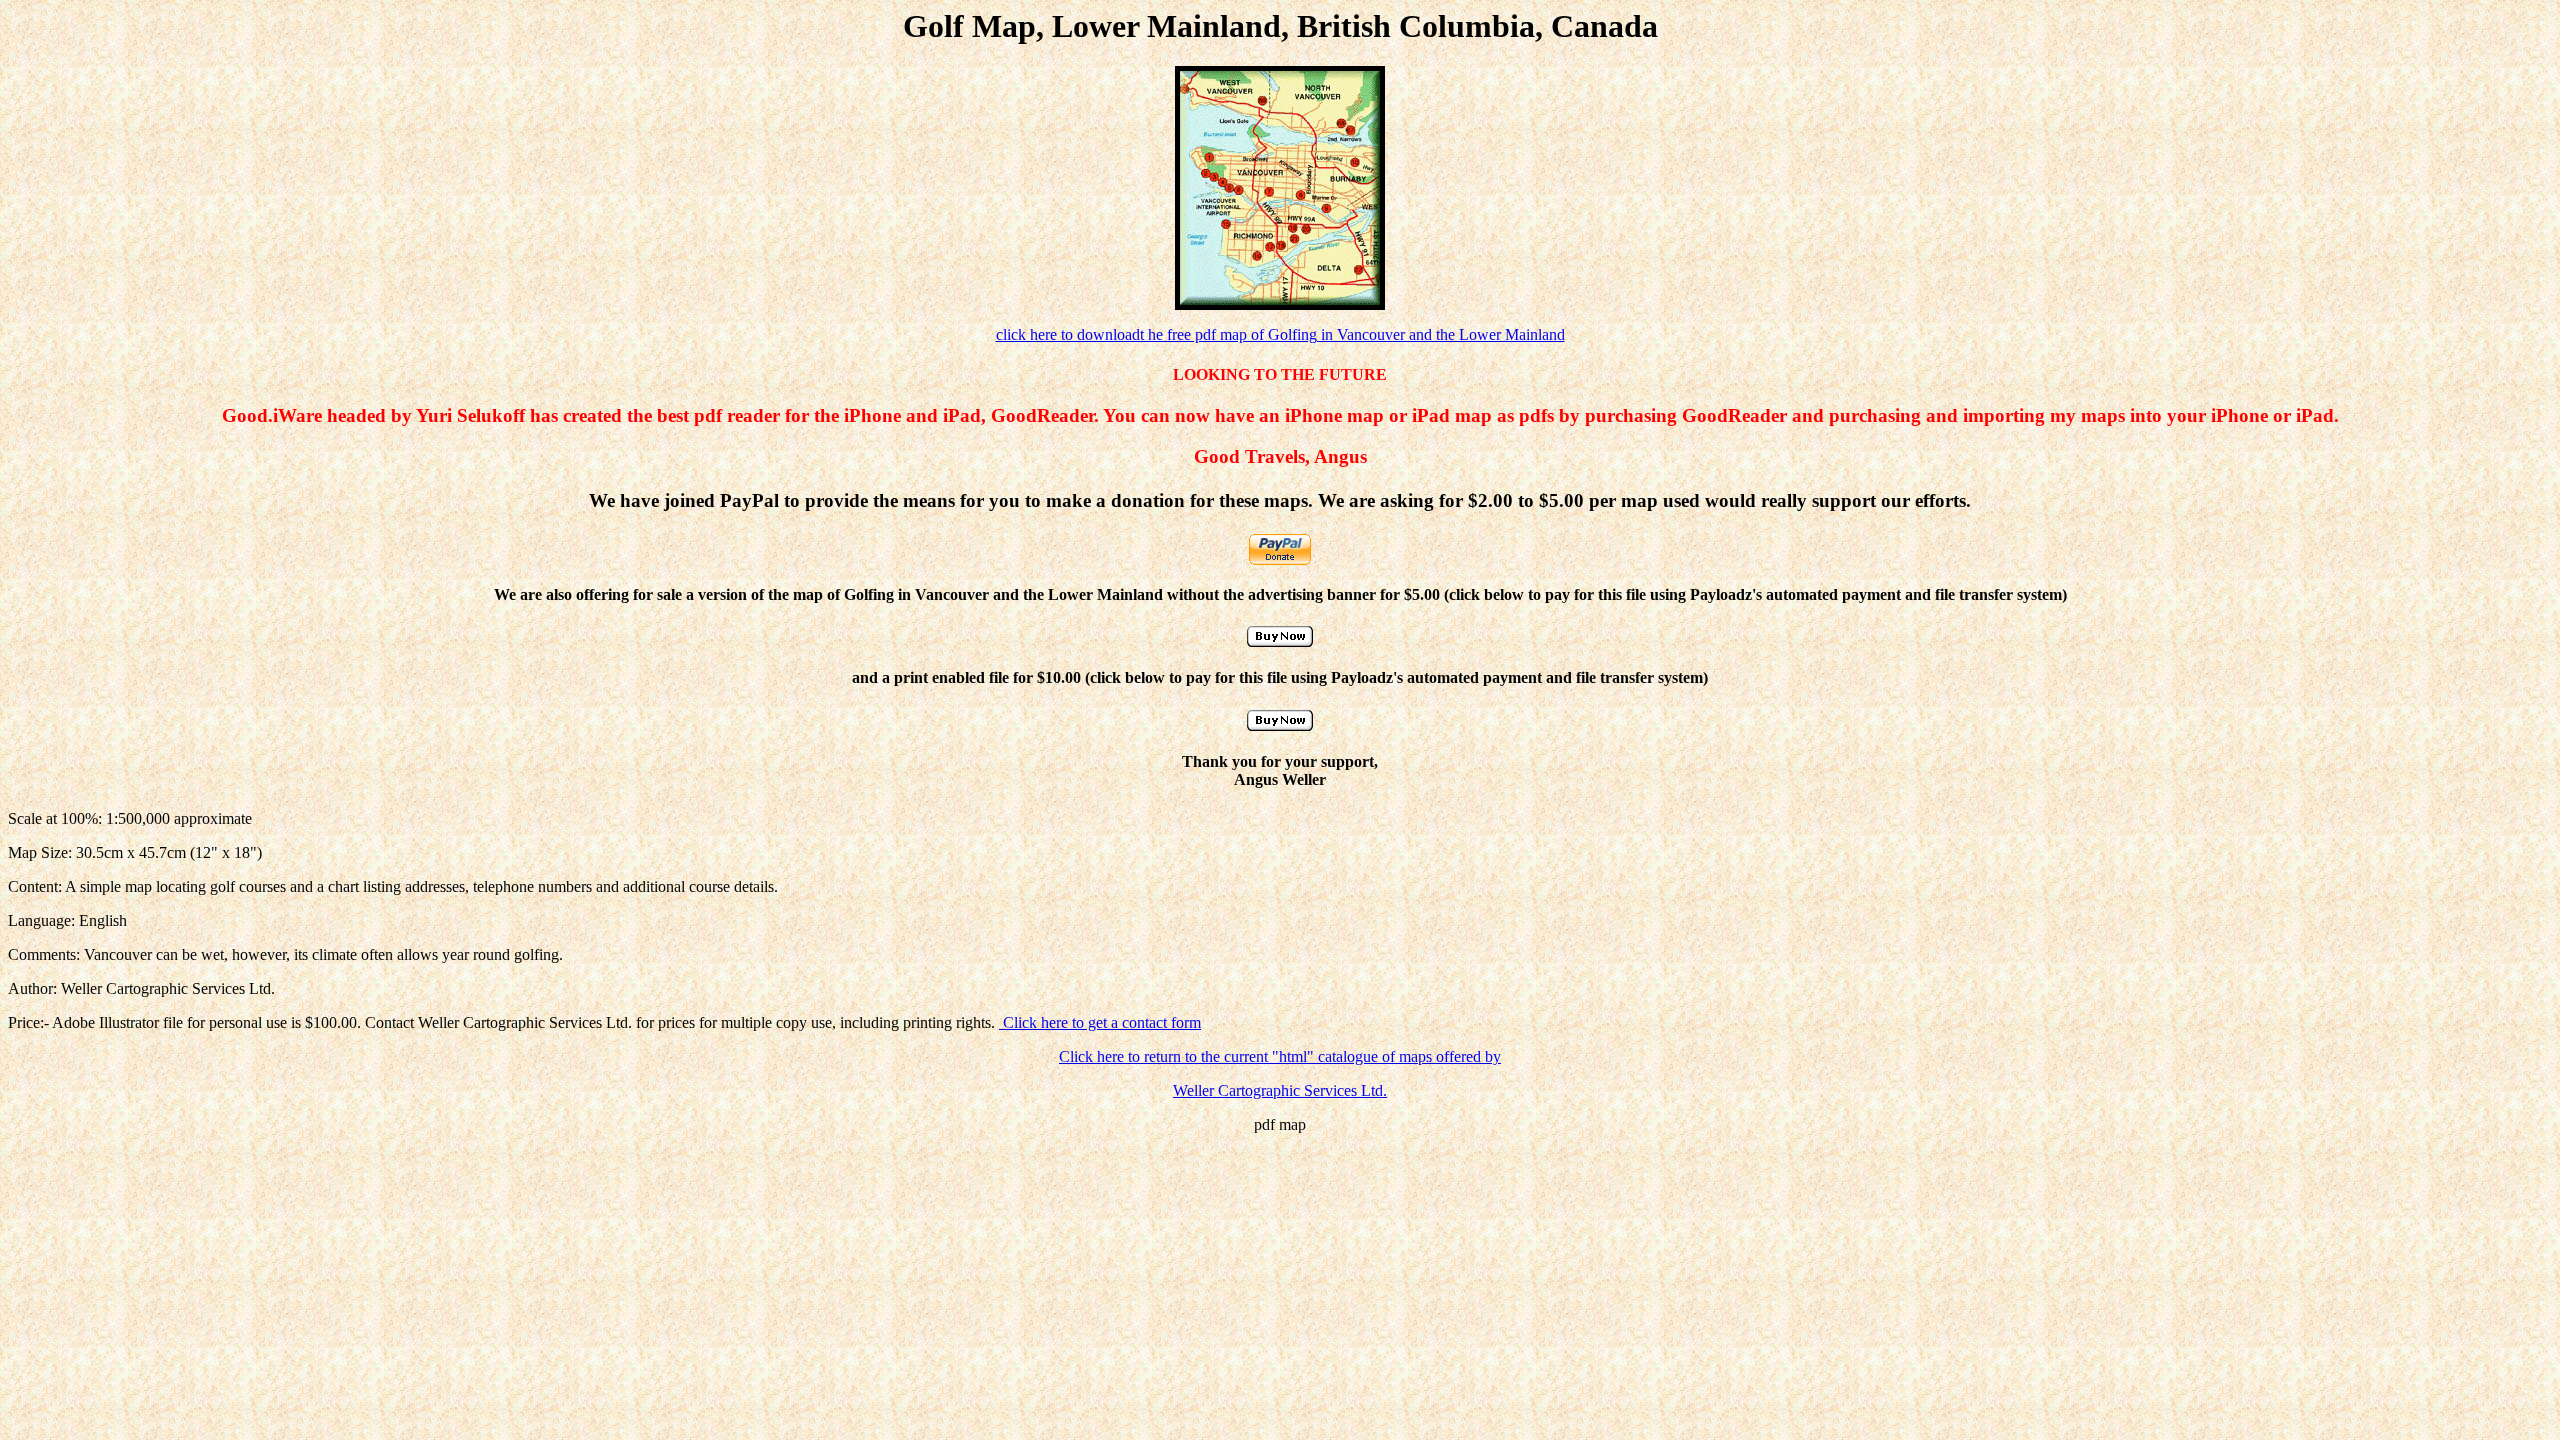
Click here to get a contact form (1100, 1022)
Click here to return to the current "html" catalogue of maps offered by (1280, 1056)
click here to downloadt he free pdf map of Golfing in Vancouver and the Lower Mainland (1280, 334)
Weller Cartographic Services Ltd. (1280, 1090)
